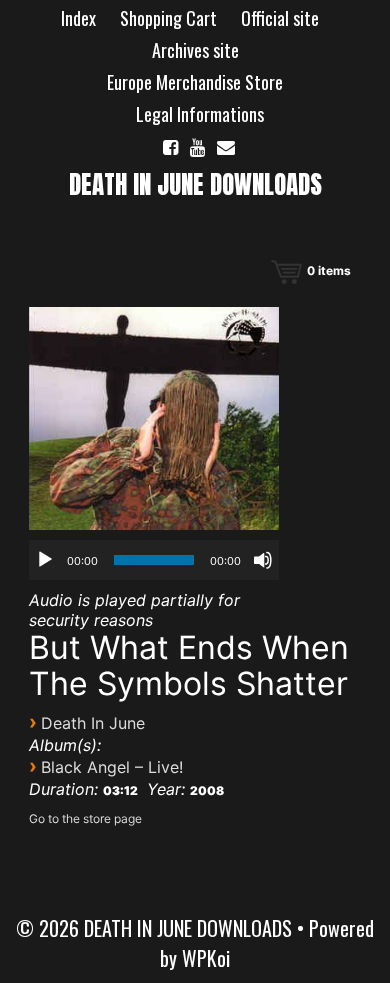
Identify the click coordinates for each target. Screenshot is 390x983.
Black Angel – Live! (112, 767)
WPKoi (206, 958)
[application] (154, 560)
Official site (280, 18)
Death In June (93, 723)
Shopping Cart (168, 18)
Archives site (195, 50)
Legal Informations (200, 114)
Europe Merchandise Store (195, 82)
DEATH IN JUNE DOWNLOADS (195, 184)
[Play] (45, 560)
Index (78, 18)
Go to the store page (85, 818)
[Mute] (263, 560)
